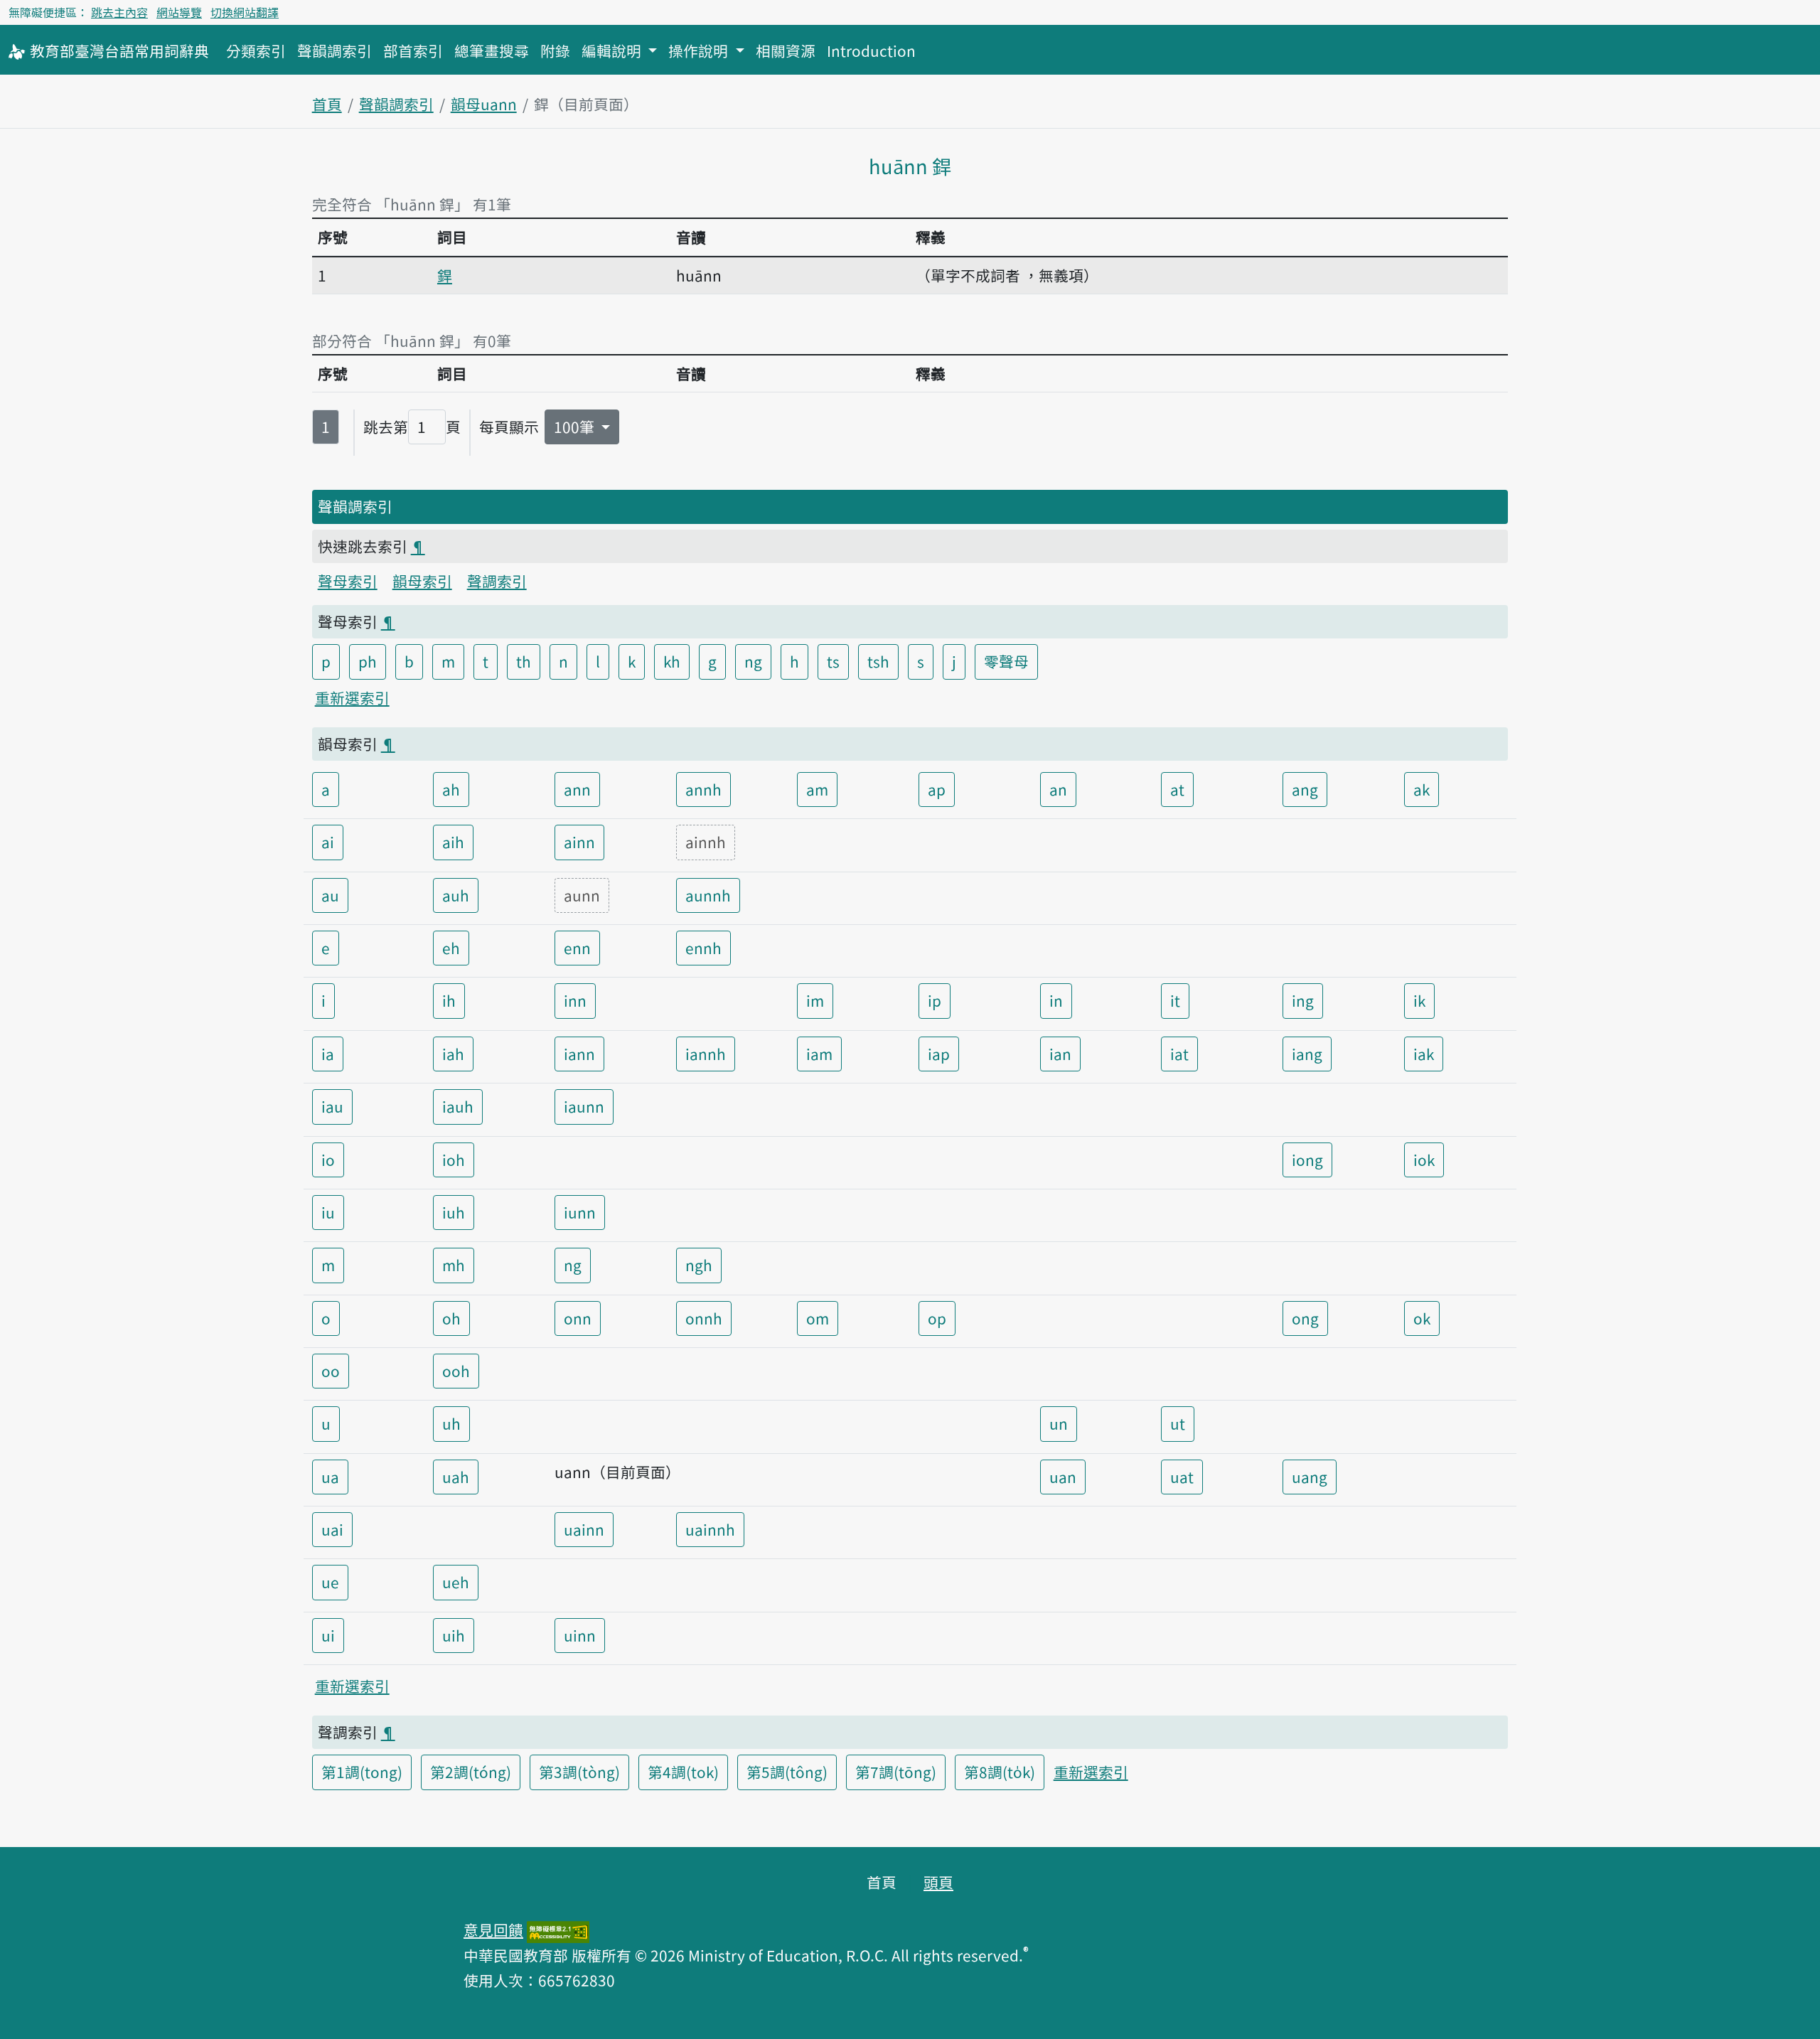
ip (935, 1000)
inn (575, 1000)
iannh (706, 1054)
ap (937, 789)
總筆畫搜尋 (492, 50)
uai (332, 1529)
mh (454, 1265)
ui (328, 1635)
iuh (454, 1212)
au (330, 895)
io (328, 1160)
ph (368, 661)
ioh (454, 1160)
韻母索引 (422, 581)
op (937, 1318)
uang (1310, 1477)
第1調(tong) (362, 1772)
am (817, 789)
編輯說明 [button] (613, 50)
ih (449, 1000)
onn (578, 1318)
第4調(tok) (683, 1772)
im (815, 1000)
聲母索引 (348, 581)
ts (833, 661)
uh (451, 1423)
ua (330, 1477)
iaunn (584, 1106)
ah (451, 789)
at (1177, 789)
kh (672, 661)
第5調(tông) (787, 1772)
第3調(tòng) (579, 1772)
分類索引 (256, 50)
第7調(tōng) (896, 1772)
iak (1424, 1054)
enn (577, 948)
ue (330, 1582)
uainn (584, 1529)
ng (753, 661)
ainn (579, 842)
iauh (458, 1106)
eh (451, 948)
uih (454, 1635)
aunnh (708, 895)
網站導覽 (179, 12)
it (1175, 1000)
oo (331, 1371)
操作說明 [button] (700, 50)
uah (456, 1477)
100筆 (576, 427)
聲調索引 (497, 581)
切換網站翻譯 (245, 12)
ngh (699, 1265)
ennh (703, 948)
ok (1422, 1318)
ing (1303, 1000)
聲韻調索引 (334, 50)
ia (328, 1054)
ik (1419, 1000)
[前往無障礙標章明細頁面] (558, 1930)
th (524, 661)
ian (1060, 1054)
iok (1424, 1160)
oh (451, 1318)
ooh (456, 1371)
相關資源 (786, 50)
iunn (580, 1212)
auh (456, 895)
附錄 (555, 50)
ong (1305, 1318)
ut (1178, 1423)
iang (1307, 1054)
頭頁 (938, 1882)
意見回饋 (493, 1930)
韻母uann (484, 104)
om (818, 1318)
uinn (580, 1635)
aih (453, 842)
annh (703, 789)
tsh (878, 661)
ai (328, 842)
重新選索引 (352, 697)
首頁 (327, 104)
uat (1182, 1477)
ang (1305, 789)
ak (1422, 789)
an (1058, 789)
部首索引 (413, 50)
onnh (704, 1318)
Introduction (871, 50)
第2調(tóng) (471, 1772)
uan (1063, 1477)
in (1056, 1000)
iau (332, 1106)
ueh (456, 1582)
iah (453, 1054)
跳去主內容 (119, 12)
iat (1179, 1054)
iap (939, 1054)
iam (819, 1054)
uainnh (710, 1529)
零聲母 (1006, 661)
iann (579, 1054)
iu (328, 1212)
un (1059, 1423)
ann (577, 789)
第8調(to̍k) (1000, 1772)
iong (1307, 1160)
